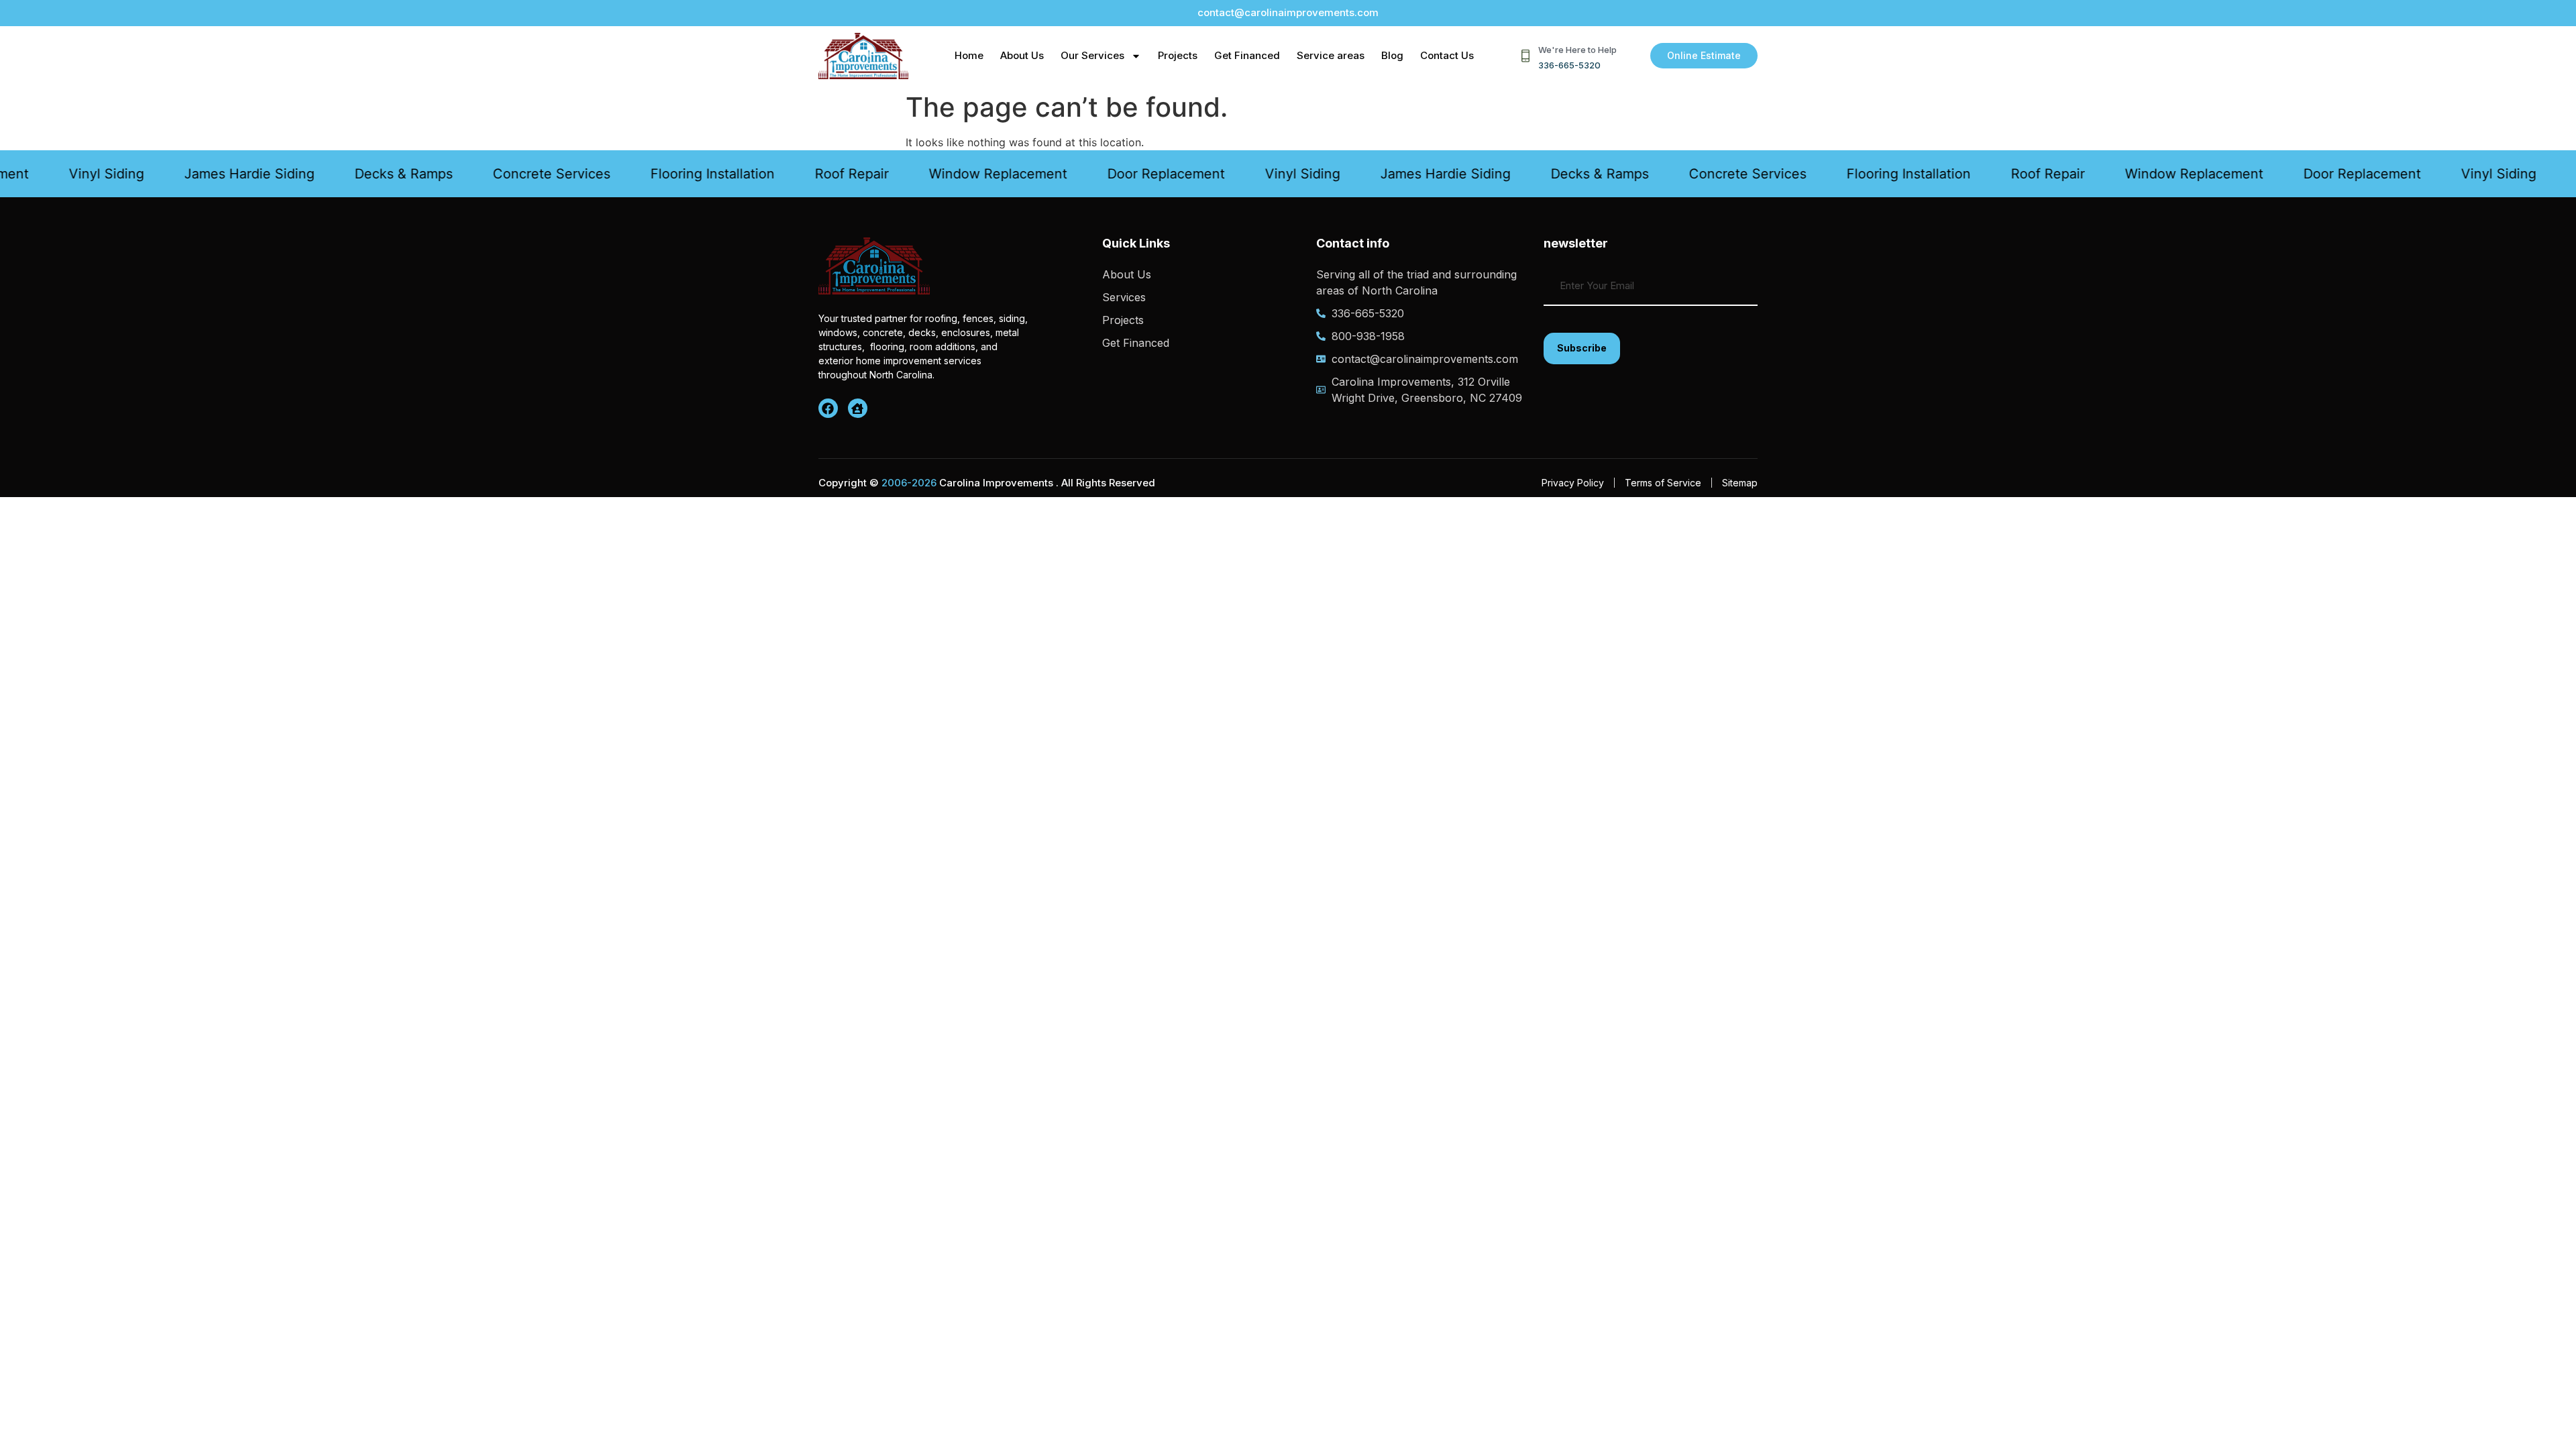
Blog (1392, 55)
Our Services (1092, 55)
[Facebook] (828, 408)
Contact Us (1447, 55)
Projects (1178, 55)
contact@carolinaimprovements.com (1288, 12)
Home (969, 55)
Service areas (1331, 55)
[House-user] (858, 408)
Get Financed (1247, 55)
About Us (1022, 55)
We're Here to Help (1577, 50)
